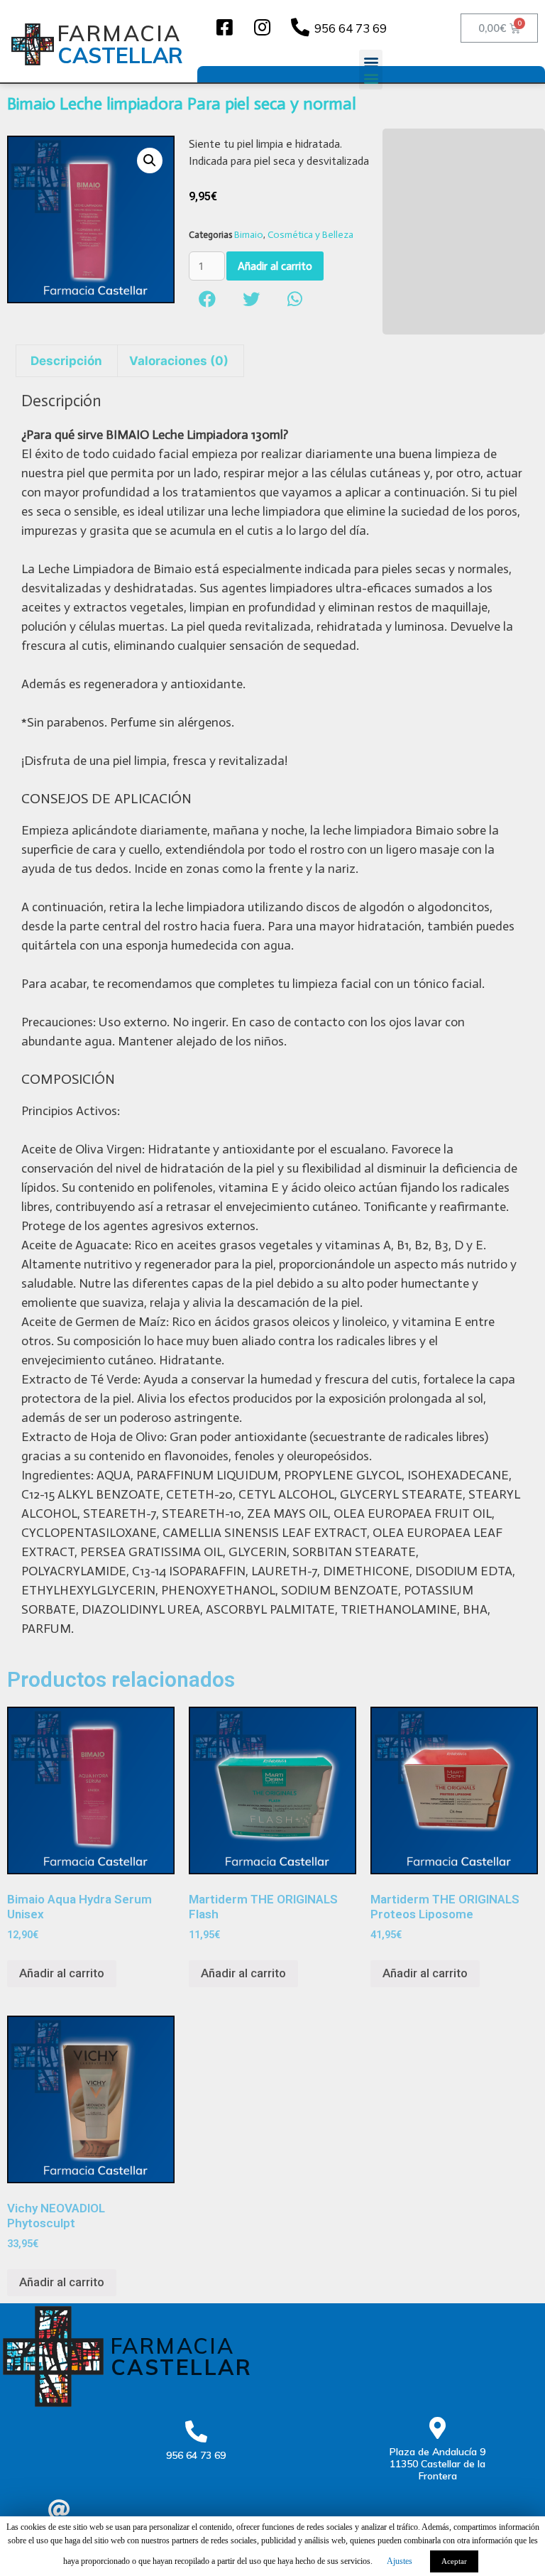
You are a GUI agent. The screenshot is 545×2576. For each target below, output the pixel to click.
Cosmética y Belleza (310, 235)
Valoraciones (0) (179, 361)
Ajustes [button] (400, 2561)
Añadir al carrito (275, 266)
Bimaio (249, 235)
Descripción (66, 361)
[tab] (67, 361)
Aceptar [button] (454, 2561)
